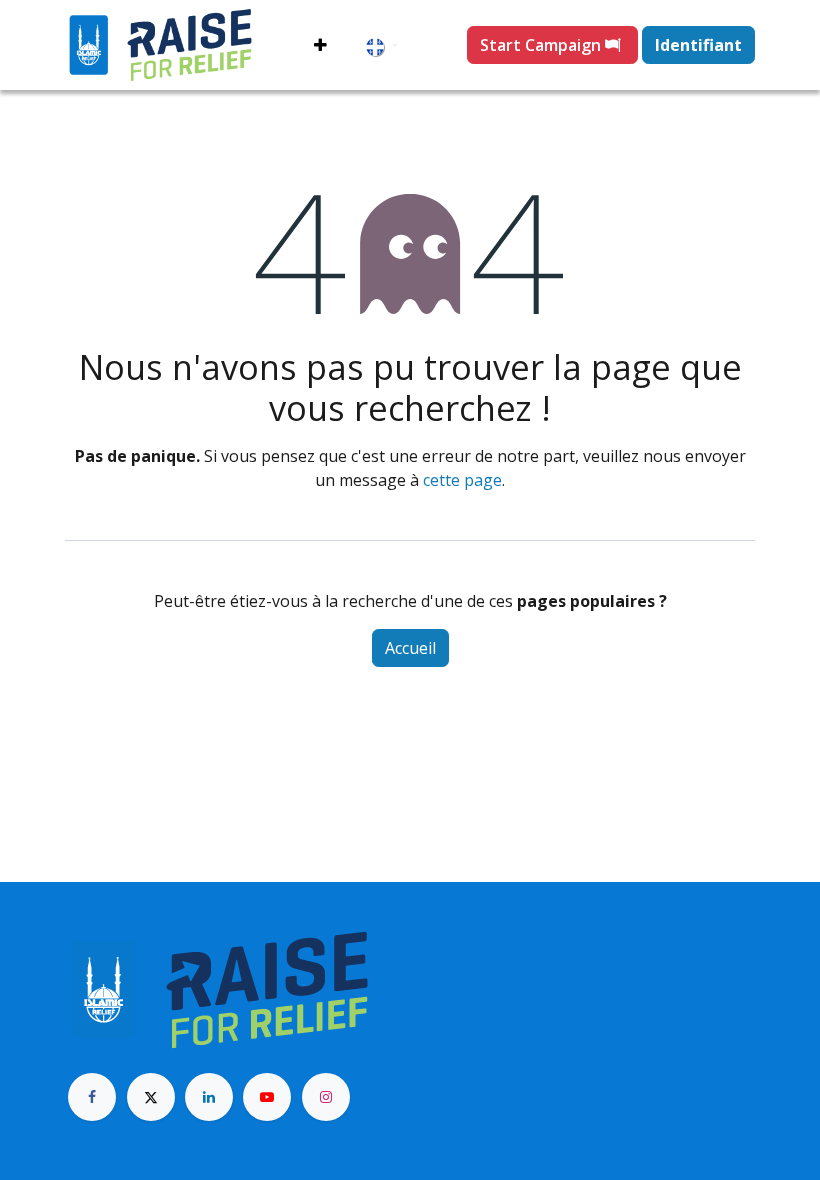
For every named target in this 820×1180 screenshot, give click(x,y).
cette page (462, 480)
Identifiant (698, 45)
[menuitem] (320, 45)
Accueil (410, 648)
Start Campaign (542, 45)
